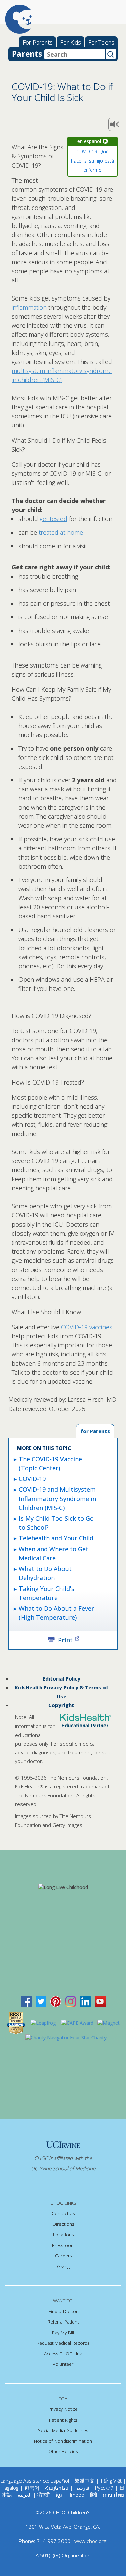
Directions (63, 2224)
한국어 (32, 2488)
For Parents (38, 42)
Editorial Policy (61, 1678)
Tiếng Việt (111, 2481)
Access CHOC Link (63, 2354)
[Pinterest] (56, 2001)
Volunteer (63, 2364)
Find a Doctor (63, 2311)
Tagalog (10, 2488)
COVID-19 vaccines (87, 1327)
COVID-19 (32, 1479)
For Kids (71, 42)
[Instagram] (71, 2001)
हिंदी (94, 2495)
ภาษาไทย (113, 2495)
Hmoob (76, 2495)
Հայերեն (57, 2488)
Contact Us (63, 2213)
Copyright (61, 1705)
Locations (63, 2235)
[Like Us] (26, 2001)
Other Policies (63, 2451)
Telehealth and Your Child (56, 1538)
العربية (25, 2495)
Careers (63, 2256)
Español (60, 2481)
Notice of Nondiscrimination (63, 2441)
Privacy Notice (63, 2409)
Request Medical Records (63, 2343)
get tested (53, 519)
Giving (63, 2266)
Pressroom (63, 2245)
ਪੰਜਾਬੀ (44, 2495)
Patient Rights (63, 2420)
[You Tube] (100, 2001)
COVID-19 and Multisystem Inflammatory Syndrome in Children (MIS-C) (57, 1499)
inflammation (29, 307)
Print (65, 1639)
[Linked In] (85, 2001)
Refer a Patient (63, 2322)
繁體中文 (85, 2481)
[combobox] (75, 54)
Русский (104, 2488)
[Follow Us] (41, 2001)
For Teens (101, 42)
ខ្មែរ (59, 2495)
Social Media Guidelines (63, 2430)
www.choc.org (90, 2541)
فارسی (82, 2488)
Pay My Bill (63, 2333)
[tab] (95, 1432)
